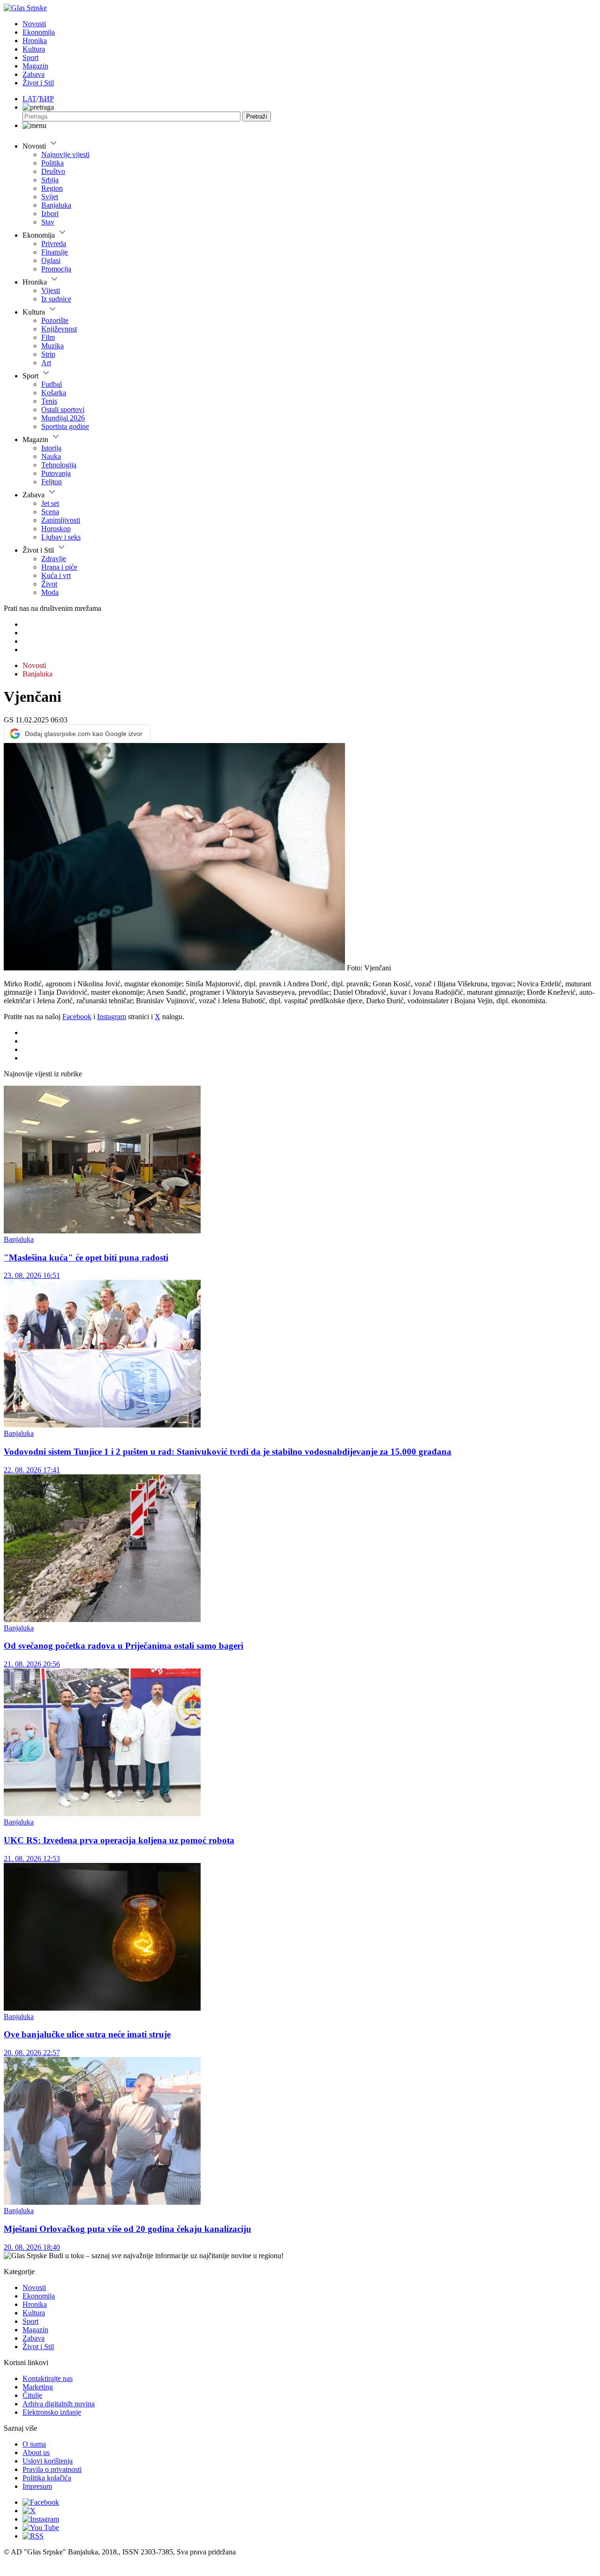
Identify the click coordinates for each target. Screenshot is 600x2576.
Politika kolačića (47, 2478)
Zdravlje (54, 559)
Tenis (49, 401)
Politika (52, 163)
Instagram (112, 1017)
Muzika (52, 346)
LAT (30, 99)
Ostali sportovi (63, 409)
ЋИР (46, 99)
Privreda (54, 244)
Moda (50, 592)
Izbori (50, 214)
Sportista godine (65, 426)
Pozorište (55, 320)
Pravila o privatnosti (52, 2469)
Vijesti (51, 290)
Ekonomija (39, 32)
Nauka (51, 456)
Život (49, 584)
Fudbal (52, 384)
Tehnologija (59, 465)
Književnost (59, 329)
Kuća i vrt (56, 575)
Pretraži (257, 116)
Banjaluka (56, 205)
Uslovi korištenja (48, 2461)
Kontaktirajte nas (48, 2378)
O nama (34, 2444)
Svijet (50, 197)
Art (46, 363)
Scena (50, 512)
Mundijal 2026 (63, 418)
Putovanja (56, 473)
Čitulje (32, 2395)
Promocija (56, 269)
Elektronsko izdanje (52, 2412)
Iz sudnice (56, 299)
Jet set (50, 503)
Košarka (54, 393)
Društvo (53, 171)
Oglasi (51, 260)
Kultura (34, 49)
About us (36, 2452)
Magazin (35, 66)
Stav (48, 222)
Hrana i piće (59, 567)
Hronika (35, 41)
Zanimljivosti (61, 520)
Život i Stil (38, 83)
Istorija (51, 448)
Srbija (50, 180)
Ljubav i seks (61, 537)
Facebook (77, 1017)
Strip (48, 354)
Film (48, 337)
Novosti (34, 24)
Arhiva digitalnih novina (59, 2404)
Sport (30, 57)
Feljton (52, 482)
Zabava (34, 74)
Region (52, 188)
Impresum (37, 2486)
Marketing (38, 2387)
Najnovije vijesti (65, 154)
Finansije (55, 252)
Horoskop (56, 529)
